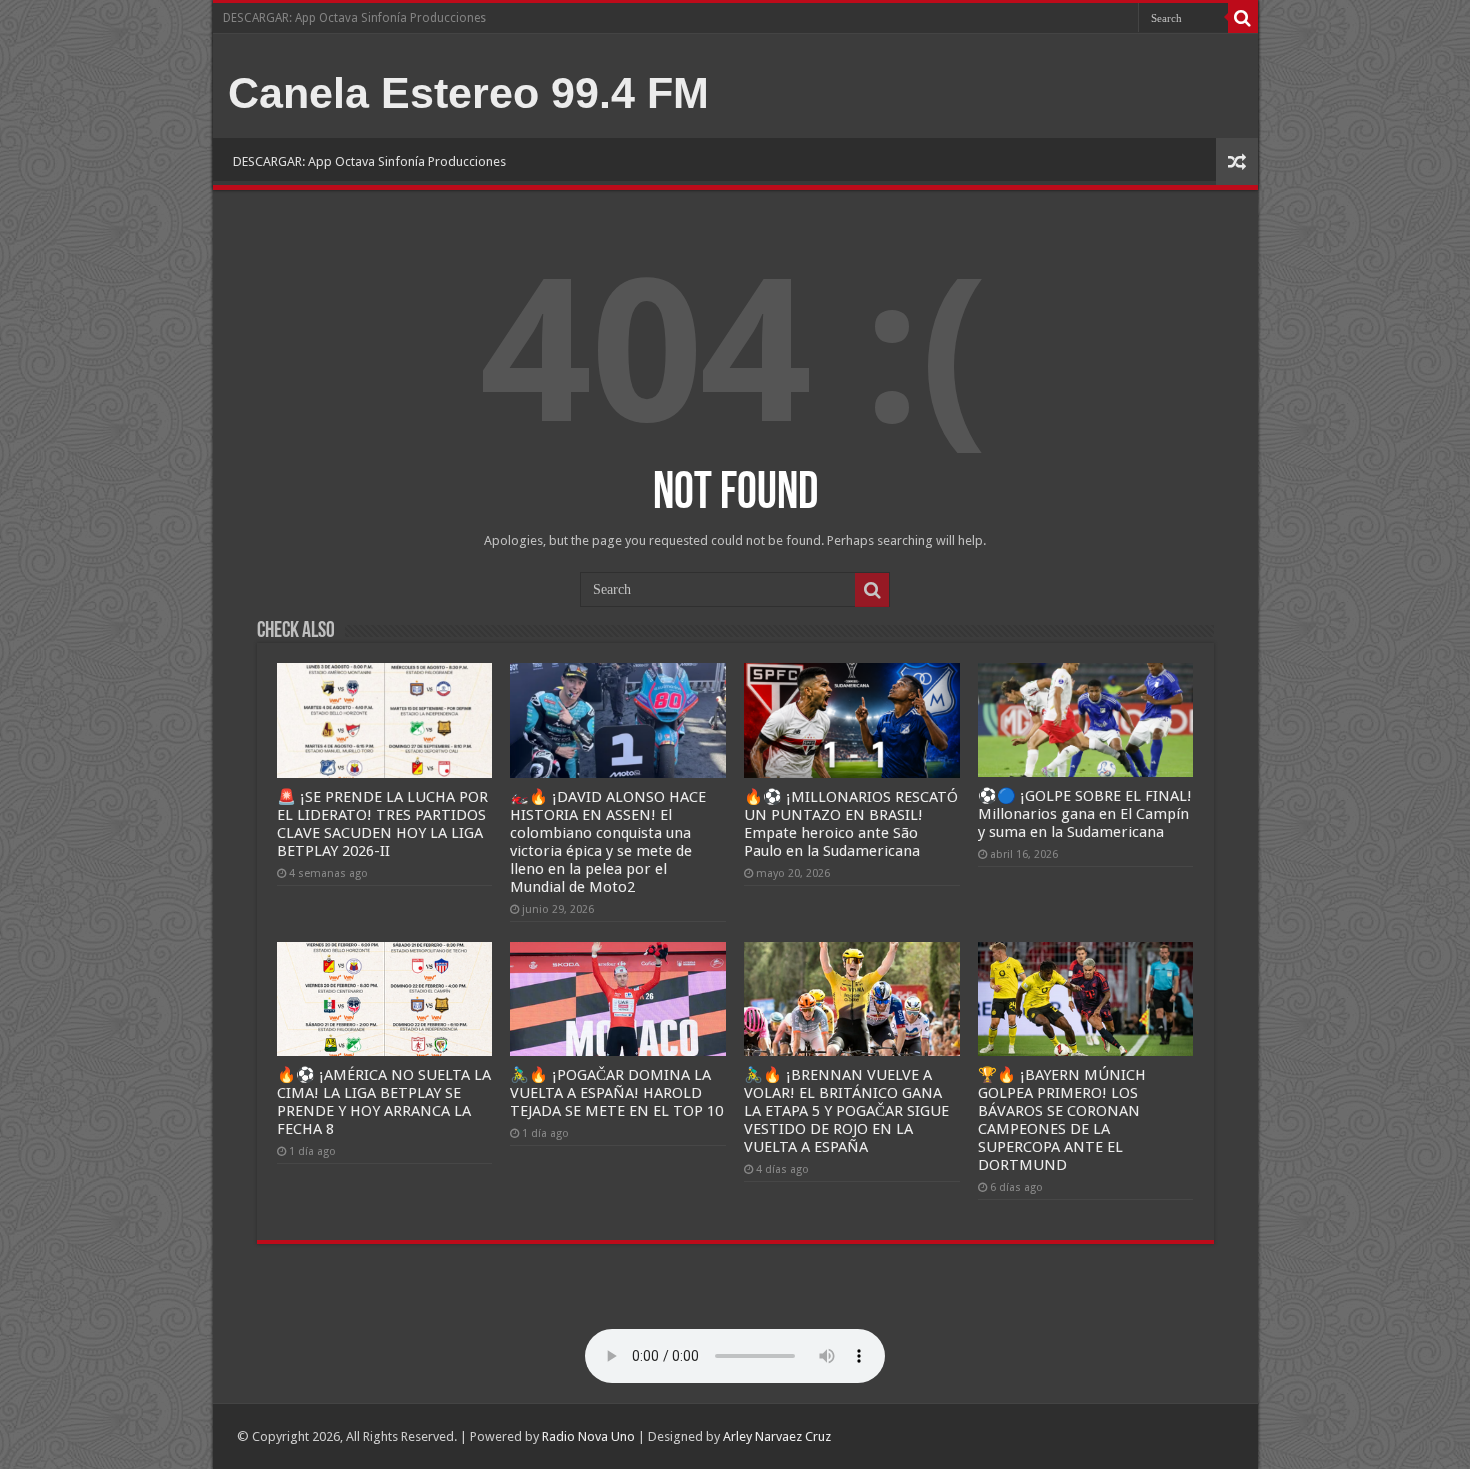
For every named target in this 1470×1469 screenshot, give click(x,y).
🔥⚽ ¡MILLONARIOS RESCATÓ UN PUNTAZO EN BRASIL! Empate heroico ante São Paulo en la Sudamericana (851, 824)
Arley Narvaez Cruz (777, 1436)
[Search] (1243, 18)
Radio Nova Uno (588, 1436)
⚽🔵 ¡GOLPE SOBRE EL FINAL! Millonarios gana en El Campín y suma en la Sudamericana (1085, 814)
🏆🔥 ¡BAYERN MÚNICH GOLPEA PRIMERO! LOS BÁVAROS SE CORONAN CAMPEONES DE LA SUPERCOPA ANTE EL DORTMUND (1062, 1120)
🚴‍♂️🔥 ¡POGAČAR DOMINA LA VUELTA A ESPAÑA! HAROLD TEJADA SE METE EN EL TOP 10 (616, 1093)
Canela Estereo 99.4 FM (468, 93)
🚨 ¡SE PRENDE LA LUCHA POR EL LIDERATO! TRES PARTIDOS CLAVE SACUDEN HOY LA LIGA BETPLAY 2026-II (382, 824)
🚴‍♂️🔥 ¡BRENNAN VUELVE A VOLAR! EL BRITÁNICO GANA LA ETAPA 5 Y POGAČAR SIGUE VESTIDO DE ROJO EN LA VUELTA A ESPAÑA (846, 1111)
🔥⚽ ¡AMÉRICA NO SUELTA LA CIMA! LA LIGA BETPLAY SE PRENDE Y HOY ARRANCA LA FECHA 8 (384, 1102)
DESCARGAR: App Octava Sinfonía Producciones (354, 18)
